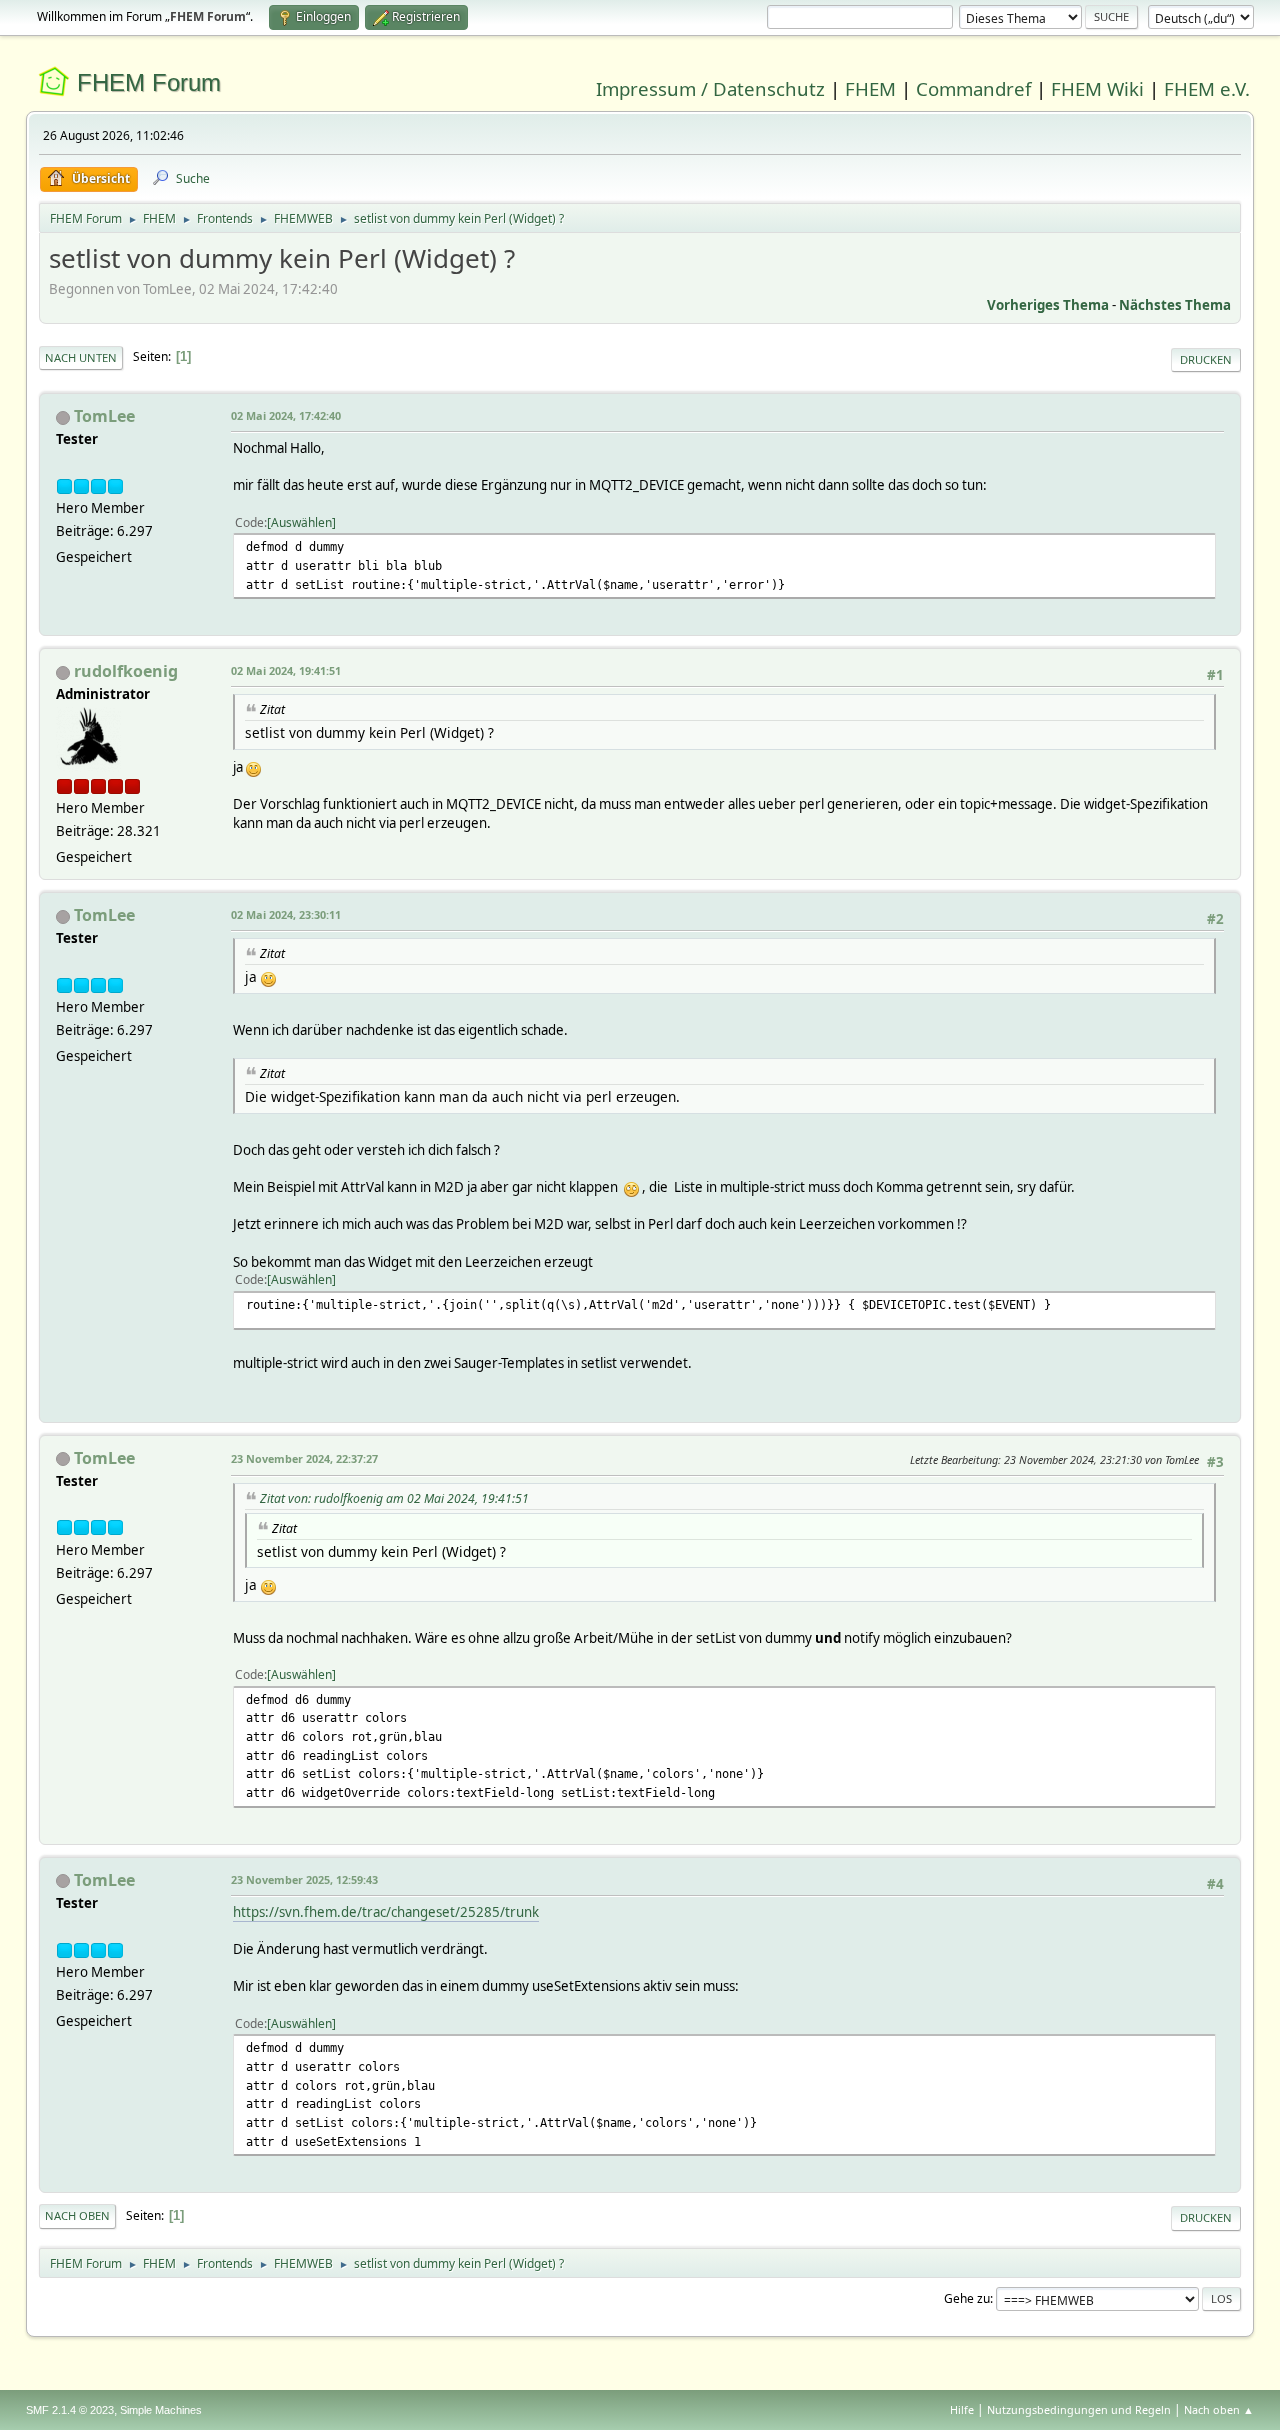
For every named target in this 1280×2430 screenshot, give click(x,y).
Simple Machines (161, 2410)
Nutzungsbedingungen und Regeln (1079, 2409)
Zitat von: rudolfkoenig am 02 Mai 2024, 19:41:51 (394, 1498)
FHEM (870, 88)
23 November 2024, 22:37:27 (304, 1458)
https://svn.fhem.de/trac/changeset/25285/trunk (386, 1912)
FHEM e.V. (1207, 88)
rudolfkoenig (126, 671)
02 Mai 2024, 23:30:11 (286, 914)
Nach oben (77, 2215)
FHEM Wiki (1097, 88)
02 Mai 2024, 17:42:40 (286, 415)
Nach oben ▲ (1219, 2409)
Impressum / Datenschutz (710, 88)
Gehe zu (967, 2298)
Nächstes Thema (1175, 305)
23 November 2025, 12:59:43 (304, 1879)
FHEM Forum (149, 82)
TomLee (104, 416)
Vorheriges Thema (1048, 305)
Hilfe (962, 2409)
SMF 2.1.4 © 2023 (70, 2410)
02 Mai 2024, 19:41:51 (286, 670)
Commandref (973, 88)
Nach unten (81, 357)
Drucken (1206, 359)
